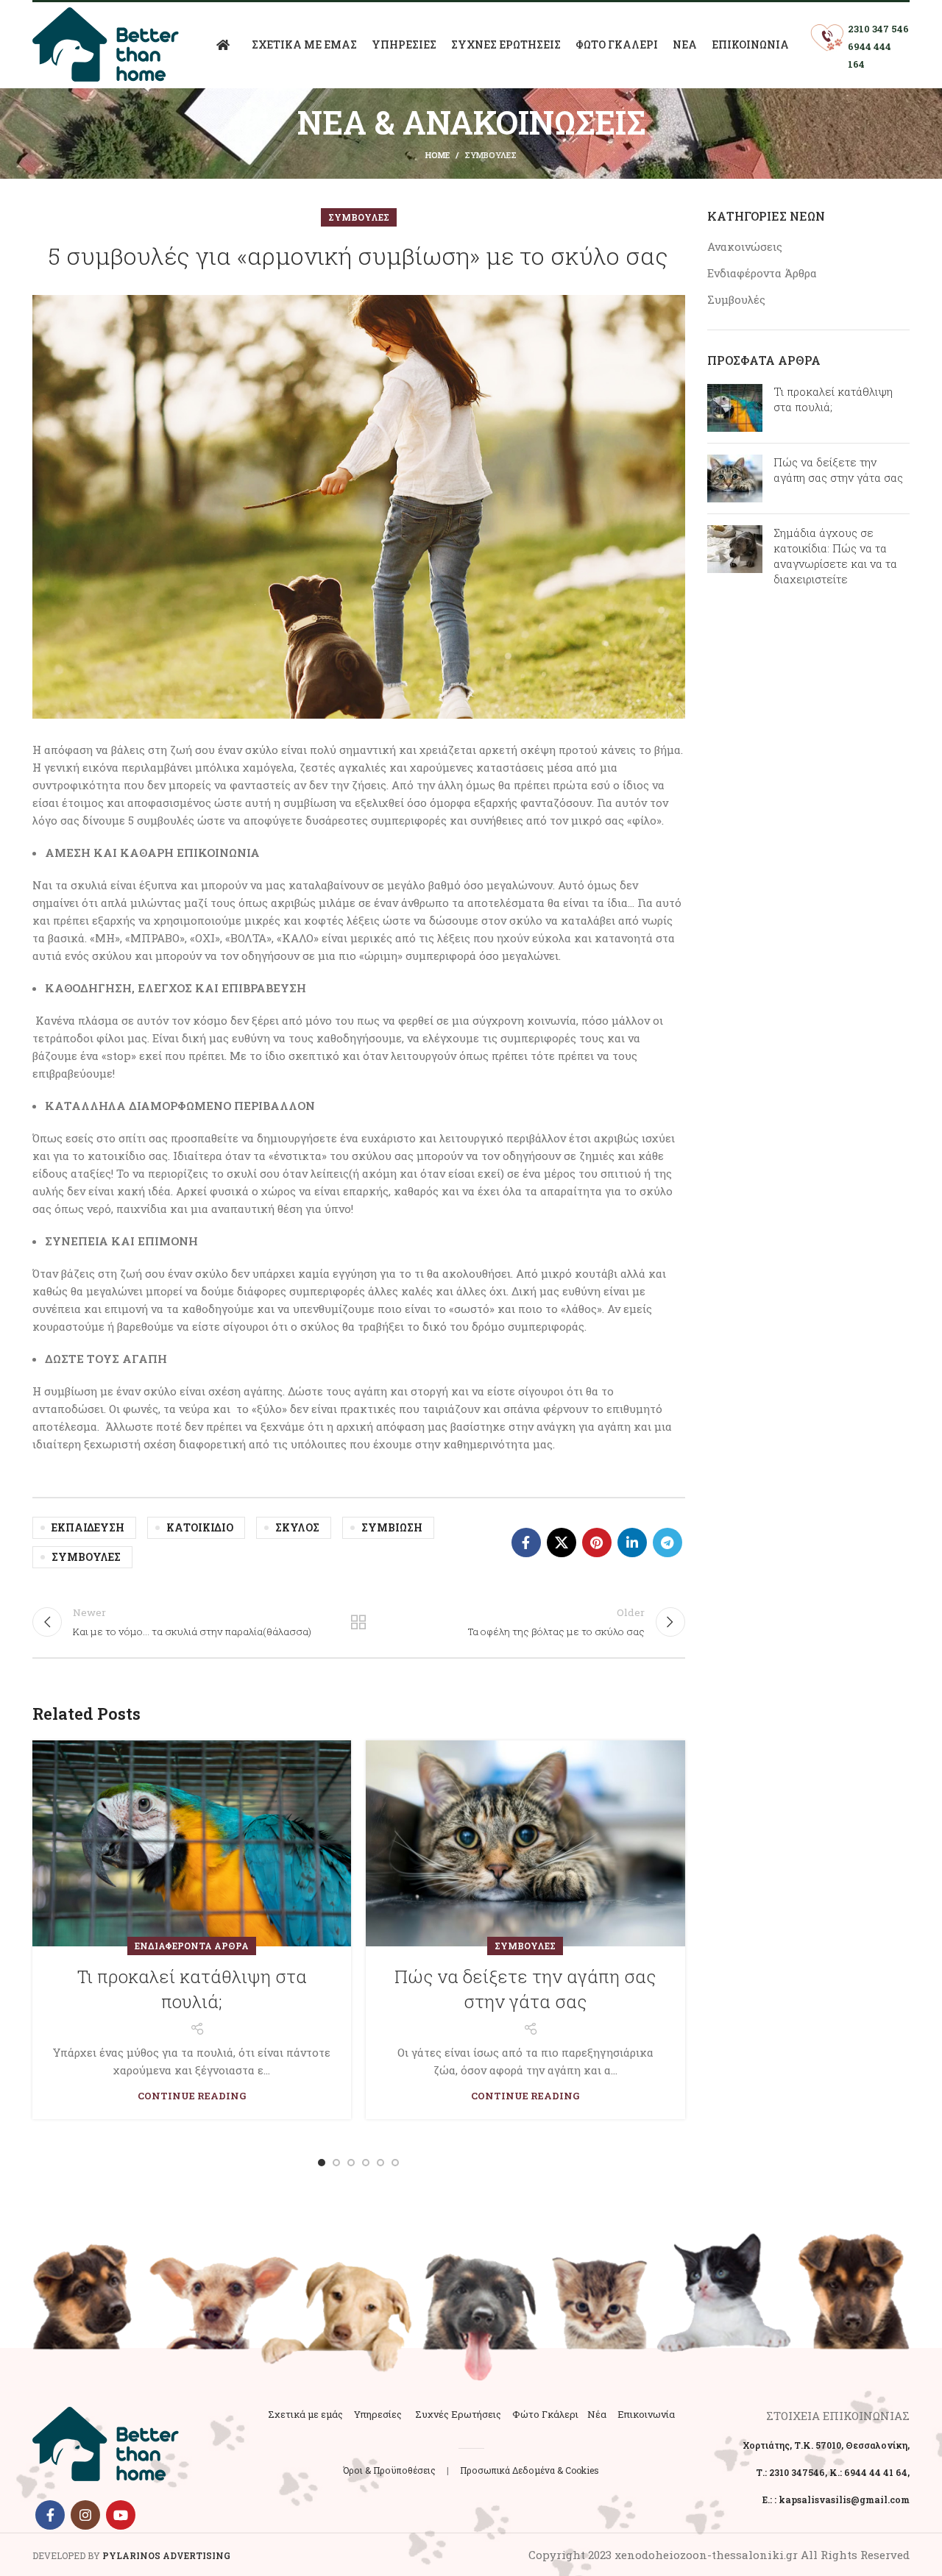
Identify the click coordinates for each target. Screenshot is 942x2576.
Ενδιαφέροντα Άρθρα (192, 1946)
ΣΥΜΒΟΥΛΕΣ (86, 1557)
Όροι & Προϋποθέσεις (389, 2470)
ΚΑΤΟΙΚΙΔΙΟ (200, 1527)
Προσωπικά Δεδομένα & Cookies (530, 2470)
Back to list (358, 1622)
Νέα (597, 2414)
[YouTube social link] (121, 2515)
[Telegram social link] (667, 1543)
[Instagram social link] (85, 2515)
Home (438, 155)
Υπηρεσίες (378, 2414)
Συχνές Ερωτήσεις (458, 2414)
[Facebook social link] (526, 1543)
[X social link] (562, 1543)
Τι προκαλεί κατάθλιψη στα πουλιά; (192, 1989)
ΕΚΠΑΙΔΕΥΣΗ (88, 1527)
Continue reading (192, 2096)
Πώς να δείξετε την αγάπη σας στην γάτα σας (525, 1989)
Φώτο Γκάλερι (545, 2414)
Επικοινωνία (646, 2414)
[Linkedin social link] (632, 1543)
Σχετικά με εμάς (305, 2414)
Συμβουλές (491, 155)
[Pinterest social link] (597, 1543)
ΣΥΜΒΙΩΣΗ (392, 1527)
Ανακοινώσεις (745, 246)
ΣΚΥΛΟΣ (297, 1527)
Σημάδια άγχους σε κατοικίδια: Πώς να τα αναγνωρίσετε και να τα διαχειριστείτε (835, 556)
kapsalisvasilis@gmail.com (844, 2499)
